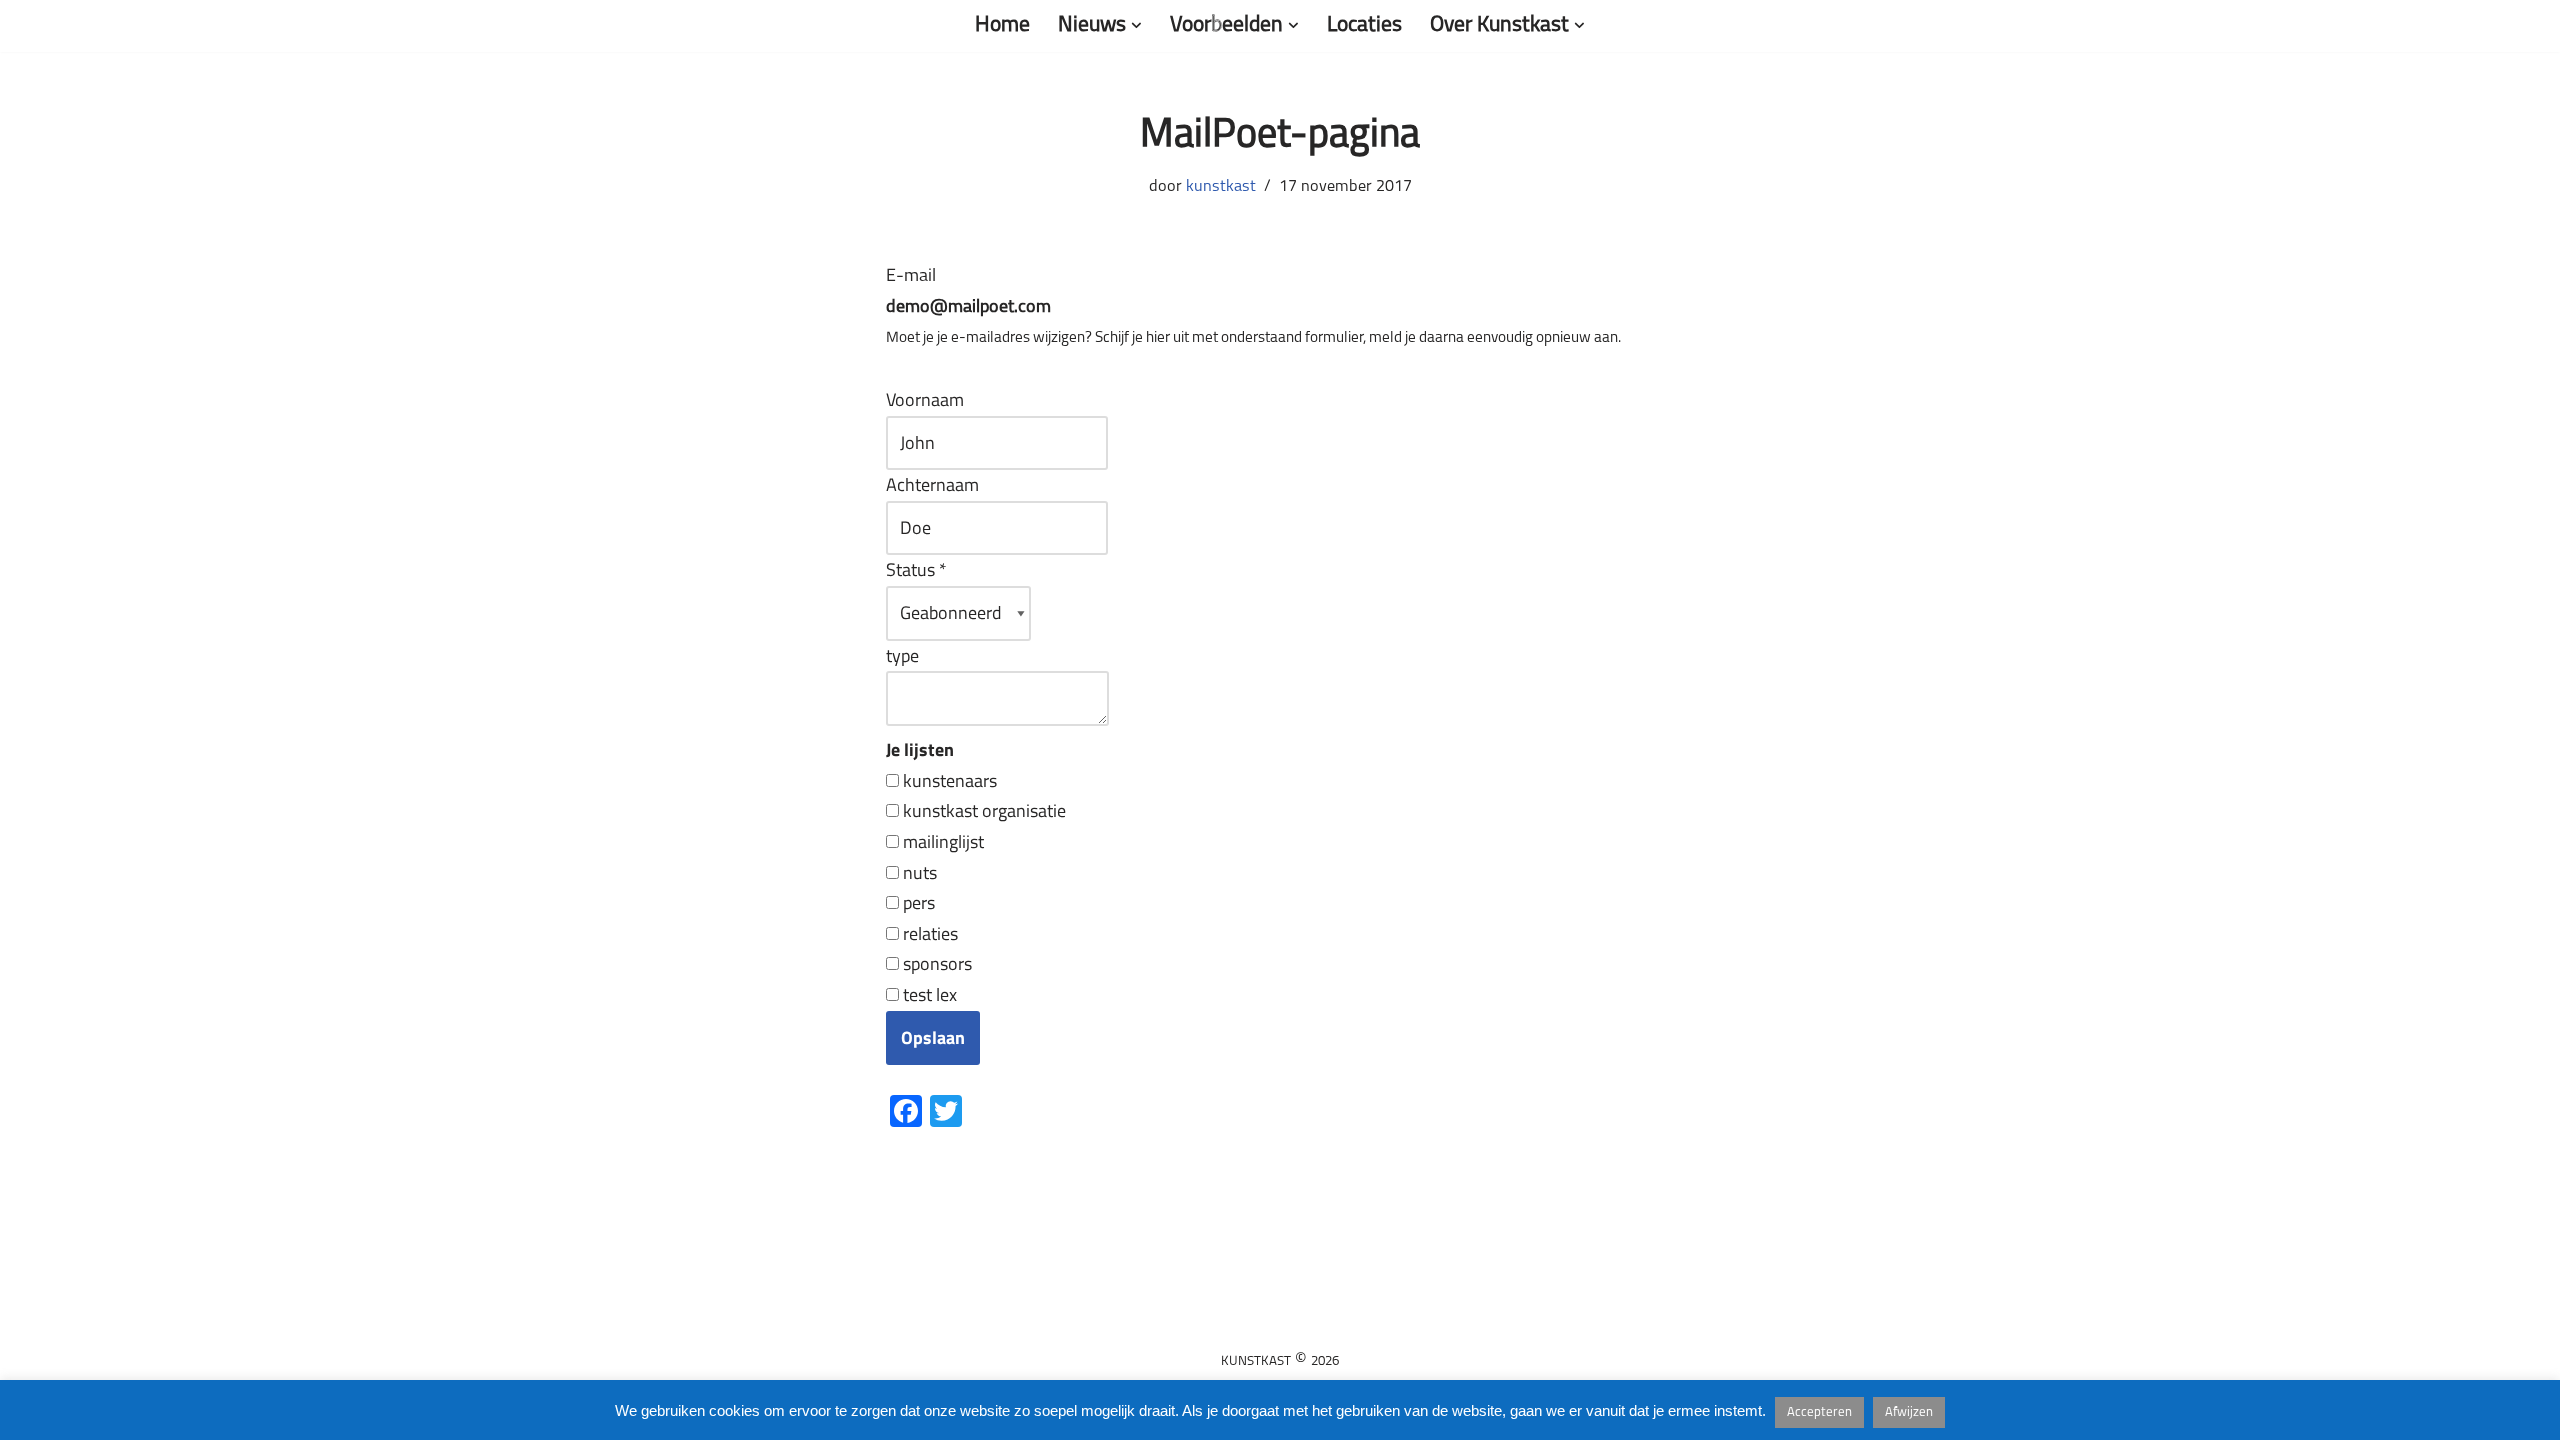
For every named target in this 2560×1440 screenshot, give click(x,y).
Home (1002, 25)
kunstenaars (948, 780)
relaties (928, 933)
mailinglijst (941, 841)
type (902, 655)
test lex (928, 994)
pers (917, 902)
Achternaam (932, 484)
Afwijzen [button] (1909, 1412)
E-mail (968, 292)
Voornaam (925, 399)
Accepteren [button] (1819, 1412)
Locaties (1364, 25)
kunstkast (1221, 187)
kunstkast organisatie (982, 810)
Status (916, 569)
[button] (1136, 25)
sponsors (935, 963)
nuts (918, 872)
